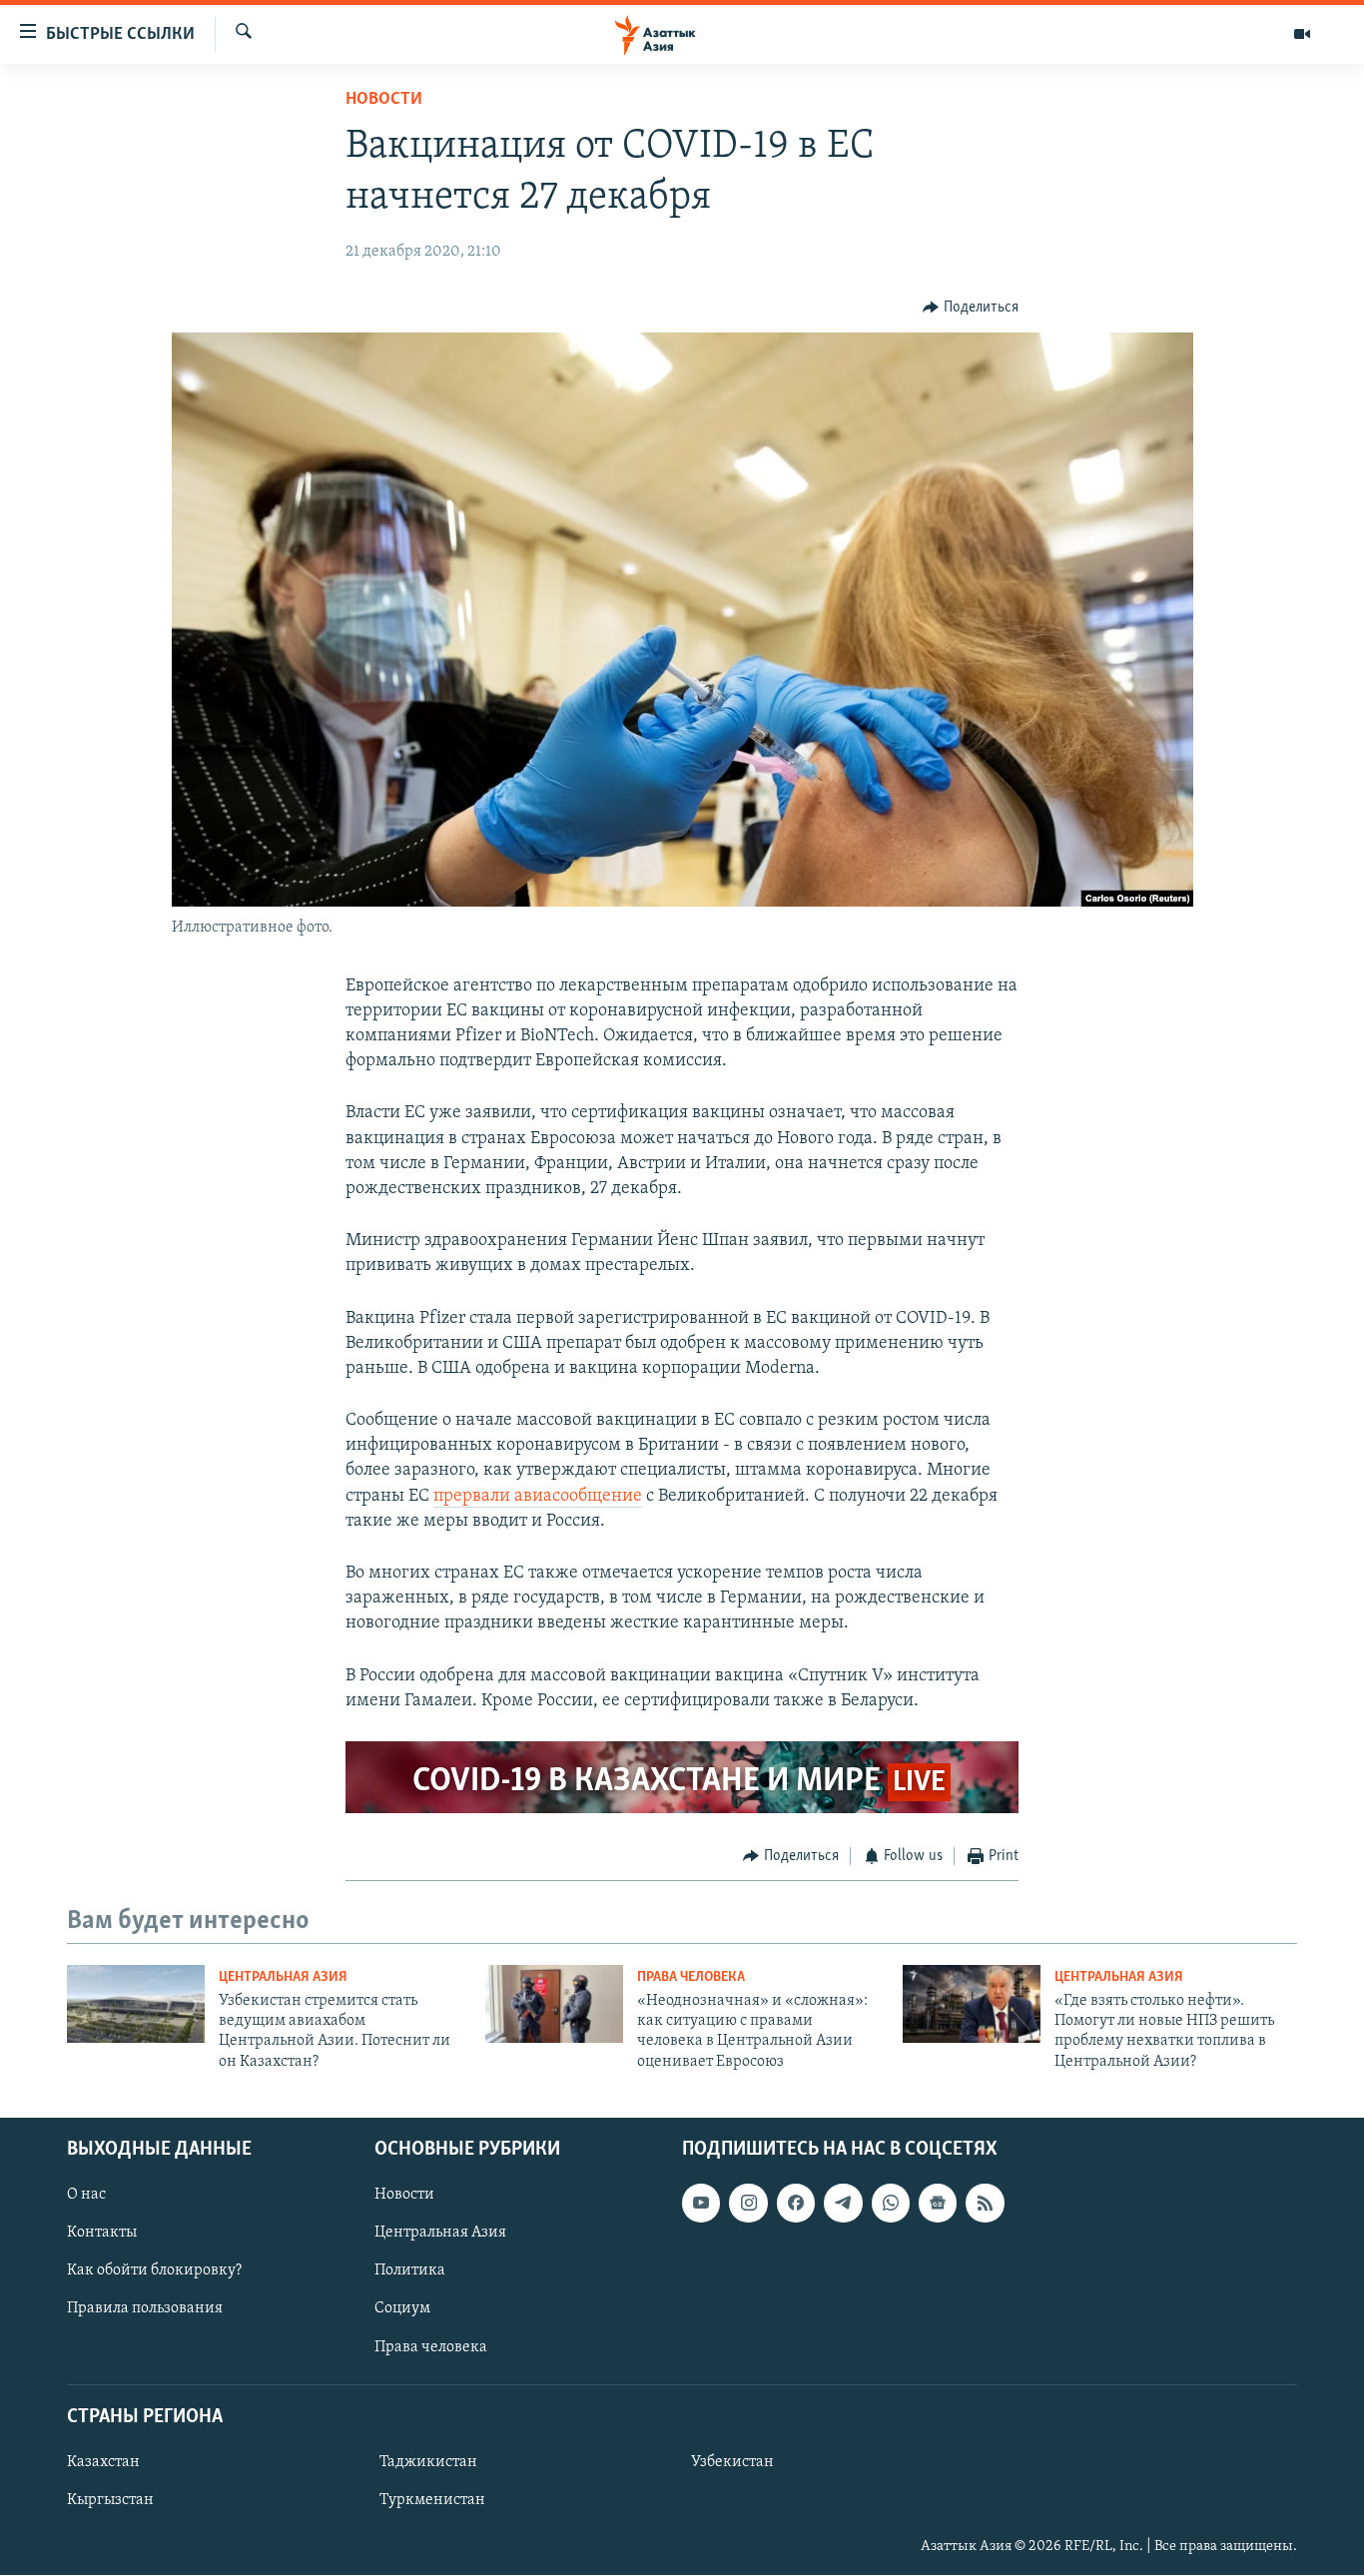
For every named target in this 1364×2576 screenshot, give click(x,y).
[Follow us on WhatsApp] (891, 2203)
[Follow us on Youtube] (701, 2203)
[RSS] (985, 2203)
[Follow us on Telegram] (843, 2203)
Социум (402, 2309)
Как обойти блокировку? (154, 2271)
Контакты (102, 2233)
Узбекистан (732, 2462)
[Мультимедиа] (1302, 34)
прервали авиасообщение (538, 1497)
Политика (410, 2271)
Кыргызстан (110, 2500)
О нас (86, 2195)
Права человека (691, 1977)
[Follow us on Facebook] (796, 2203)
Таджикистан (428, 2462)
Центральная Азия (283, 1977)
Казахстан (103, 2462)
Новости (384, 100)
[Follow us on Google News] (938, 2203)
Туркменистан (432, 2500)
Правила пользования (145, 2309)
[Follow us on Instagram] (748, 2203)
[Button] (971, 308)
